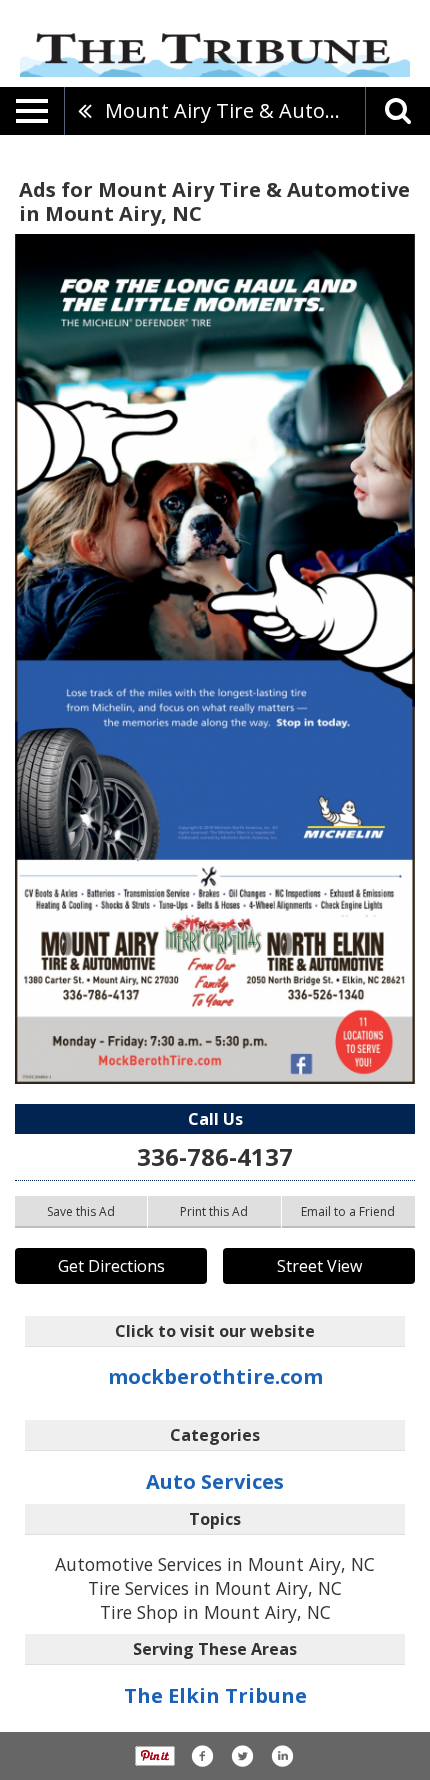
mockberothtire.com (215, 1376)
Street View (319, 1266)
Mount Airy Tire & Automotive (235, 110)
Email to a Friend (348, 1211)
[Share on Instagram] (282, 1756)
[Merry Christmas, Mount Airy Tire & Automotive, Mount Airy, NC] (215, 659)
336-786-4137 (215, 1156)
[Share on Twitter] (242, 1756)
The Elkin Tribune (215, 1695)
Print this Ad (214, 1211)
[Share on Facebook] (202, 1756)
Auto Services (215, 1481)
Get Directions (111, 1266)
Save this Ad (81, 1211)
